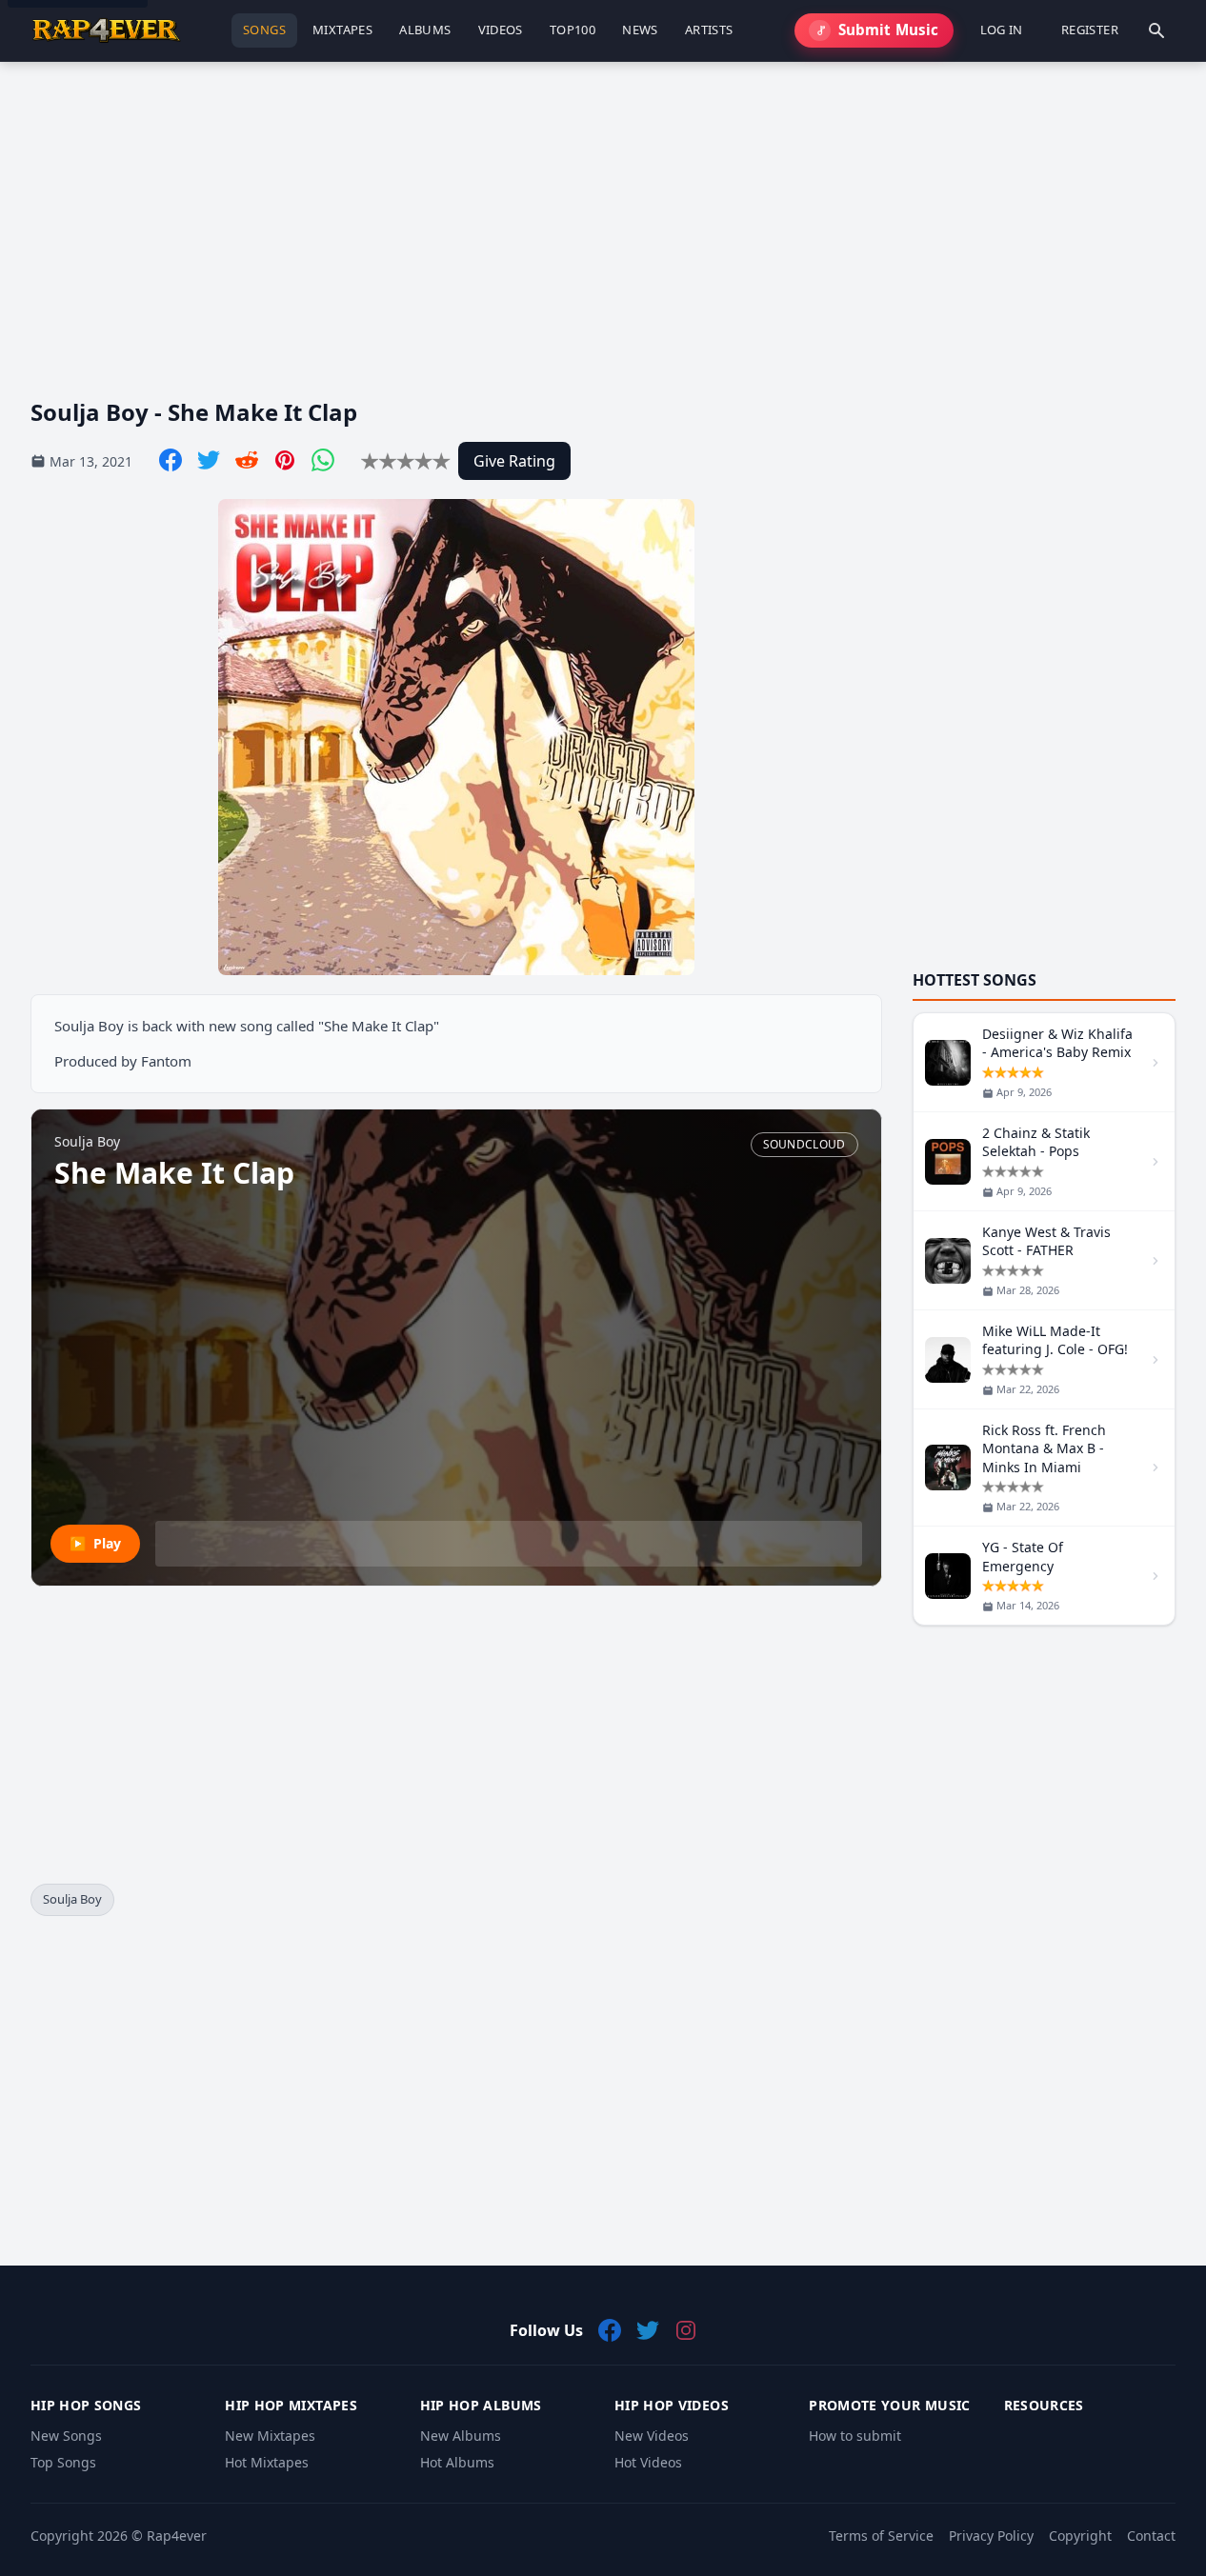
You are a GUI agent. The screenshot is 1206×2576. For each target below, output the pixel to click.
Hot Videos (648, 2462)
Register (1090, 30)
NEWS (640, 30)
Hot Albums (457, 2462)
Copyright (1080, 2536)
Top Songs (63, 2462)
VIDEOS (501, 30)
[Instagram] (686, 2330)
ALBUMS (425, 30)
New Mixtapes (270, 2436)
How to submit (855, 2436)
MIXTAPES (342, 30)
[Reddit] (247, 460)
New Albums (461, 2436)
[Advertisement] (602, 214)
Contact (1151, 2536)
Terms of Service (881, 2536)
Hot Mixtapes (267, 2462)
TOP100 (573, 30)
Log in (1002, 30)
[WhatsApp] (323, 460)
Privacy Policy (991, 2536)
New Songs (66, 2436)
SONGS (264, 30)
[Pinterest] (285, 460)
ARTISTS (709, 30)
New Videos (652, 2436)
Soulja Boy (72, 1899)
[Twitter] (209, 460)
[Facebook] (171, 460)
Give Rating (514, 461)
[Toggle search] (1156, 30)
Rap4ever (177, 2536)
